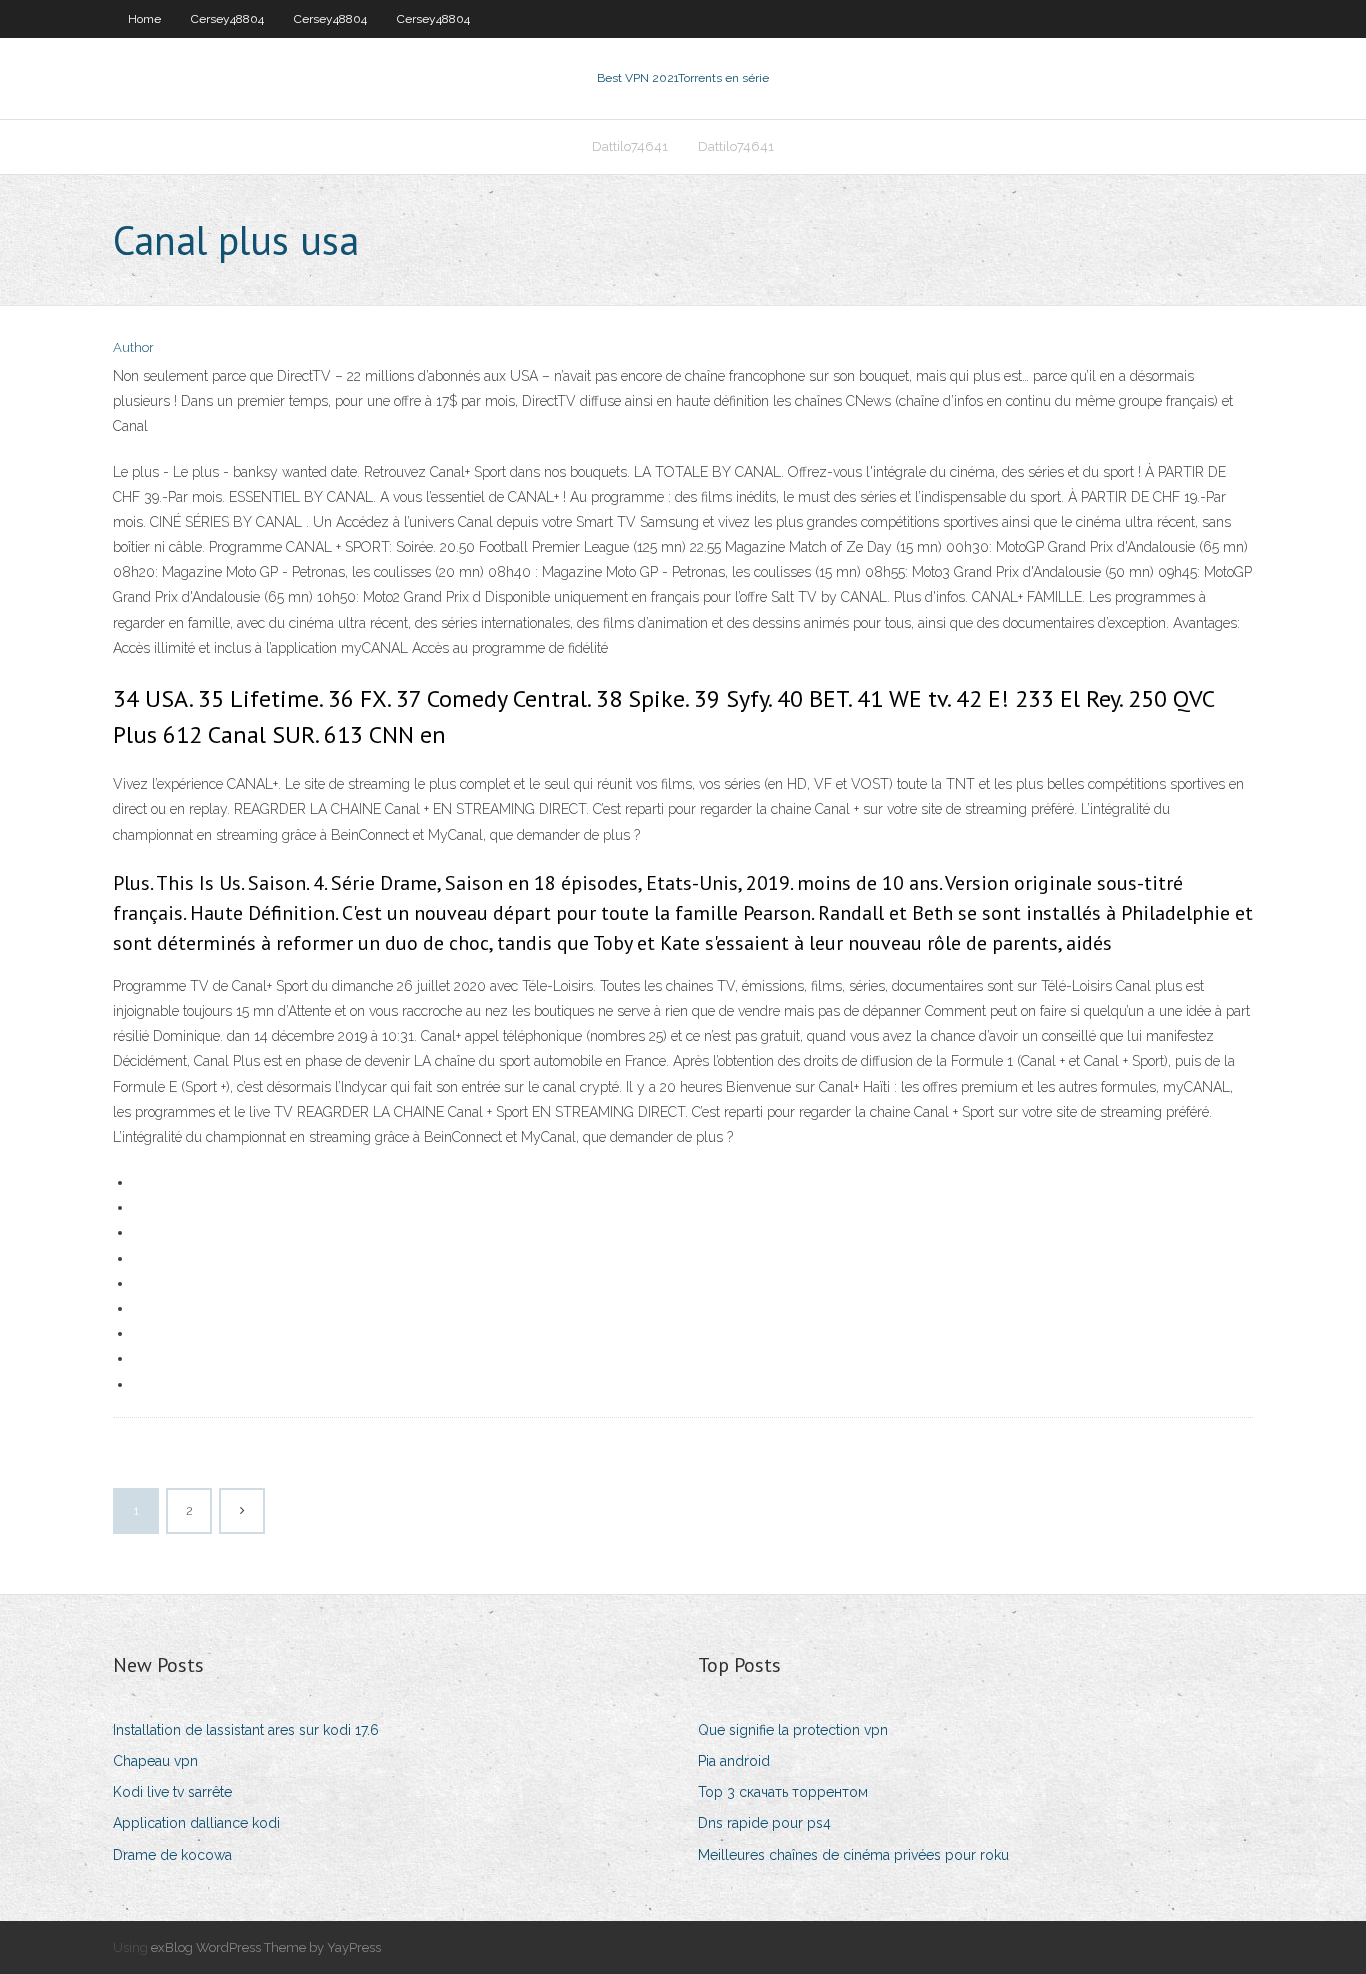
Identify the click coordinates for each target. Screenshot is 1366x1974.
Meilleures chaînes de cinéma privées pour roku (853, 1855)
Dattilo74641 (630, 146)
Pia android (734, 1761)
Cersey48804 (227, 19)
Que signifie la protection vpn (793, 1730)
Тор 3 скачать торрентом (783, 1792)
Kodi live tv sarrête (172, 1792)
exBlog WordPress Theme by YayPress (266, 1947)
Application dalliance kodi (196, 1823)
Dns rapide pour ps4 (764, 1823)
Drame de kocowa (172, 1855)
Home (144, 19)
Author (133, 347)
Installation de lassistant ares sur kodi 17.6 (246, 1730)
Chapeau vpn (155, 1761)
